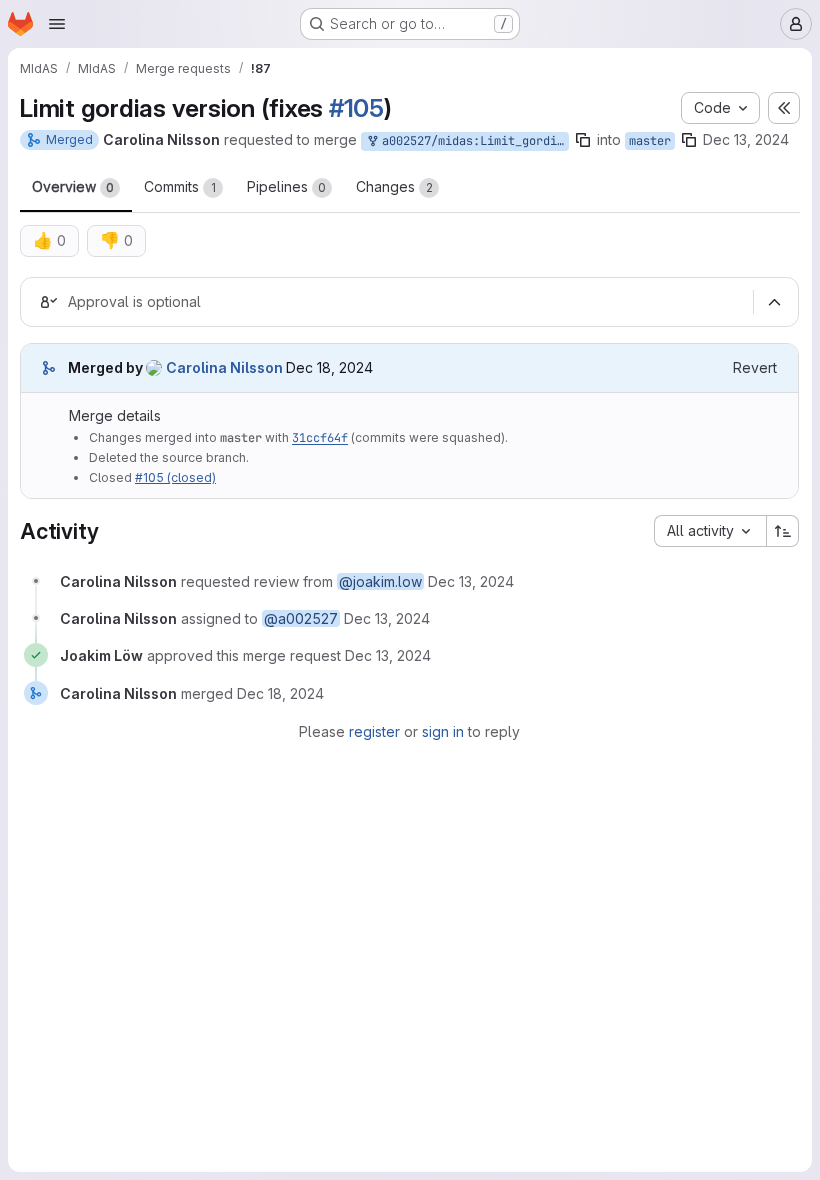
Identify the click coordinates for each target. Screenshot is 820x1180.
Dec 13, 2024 (746, 139)
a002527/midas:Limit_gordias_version (472, 141)
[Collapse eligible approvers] (774, 302)
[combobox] (710, 531)
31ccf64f (320, 438)
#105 (356, 108)
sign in (443, 731)
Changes (394, 186)
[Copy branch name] (583, 140)
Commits (180, 186)
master (650, 141)
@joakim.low (380, 581)
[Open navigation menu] (57, 24)
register (374, 731)
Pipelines (286, 186)
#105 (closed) (175, 477)
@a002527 (301, 618)
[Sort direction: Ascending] (783, 531)
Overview (73, 186)
